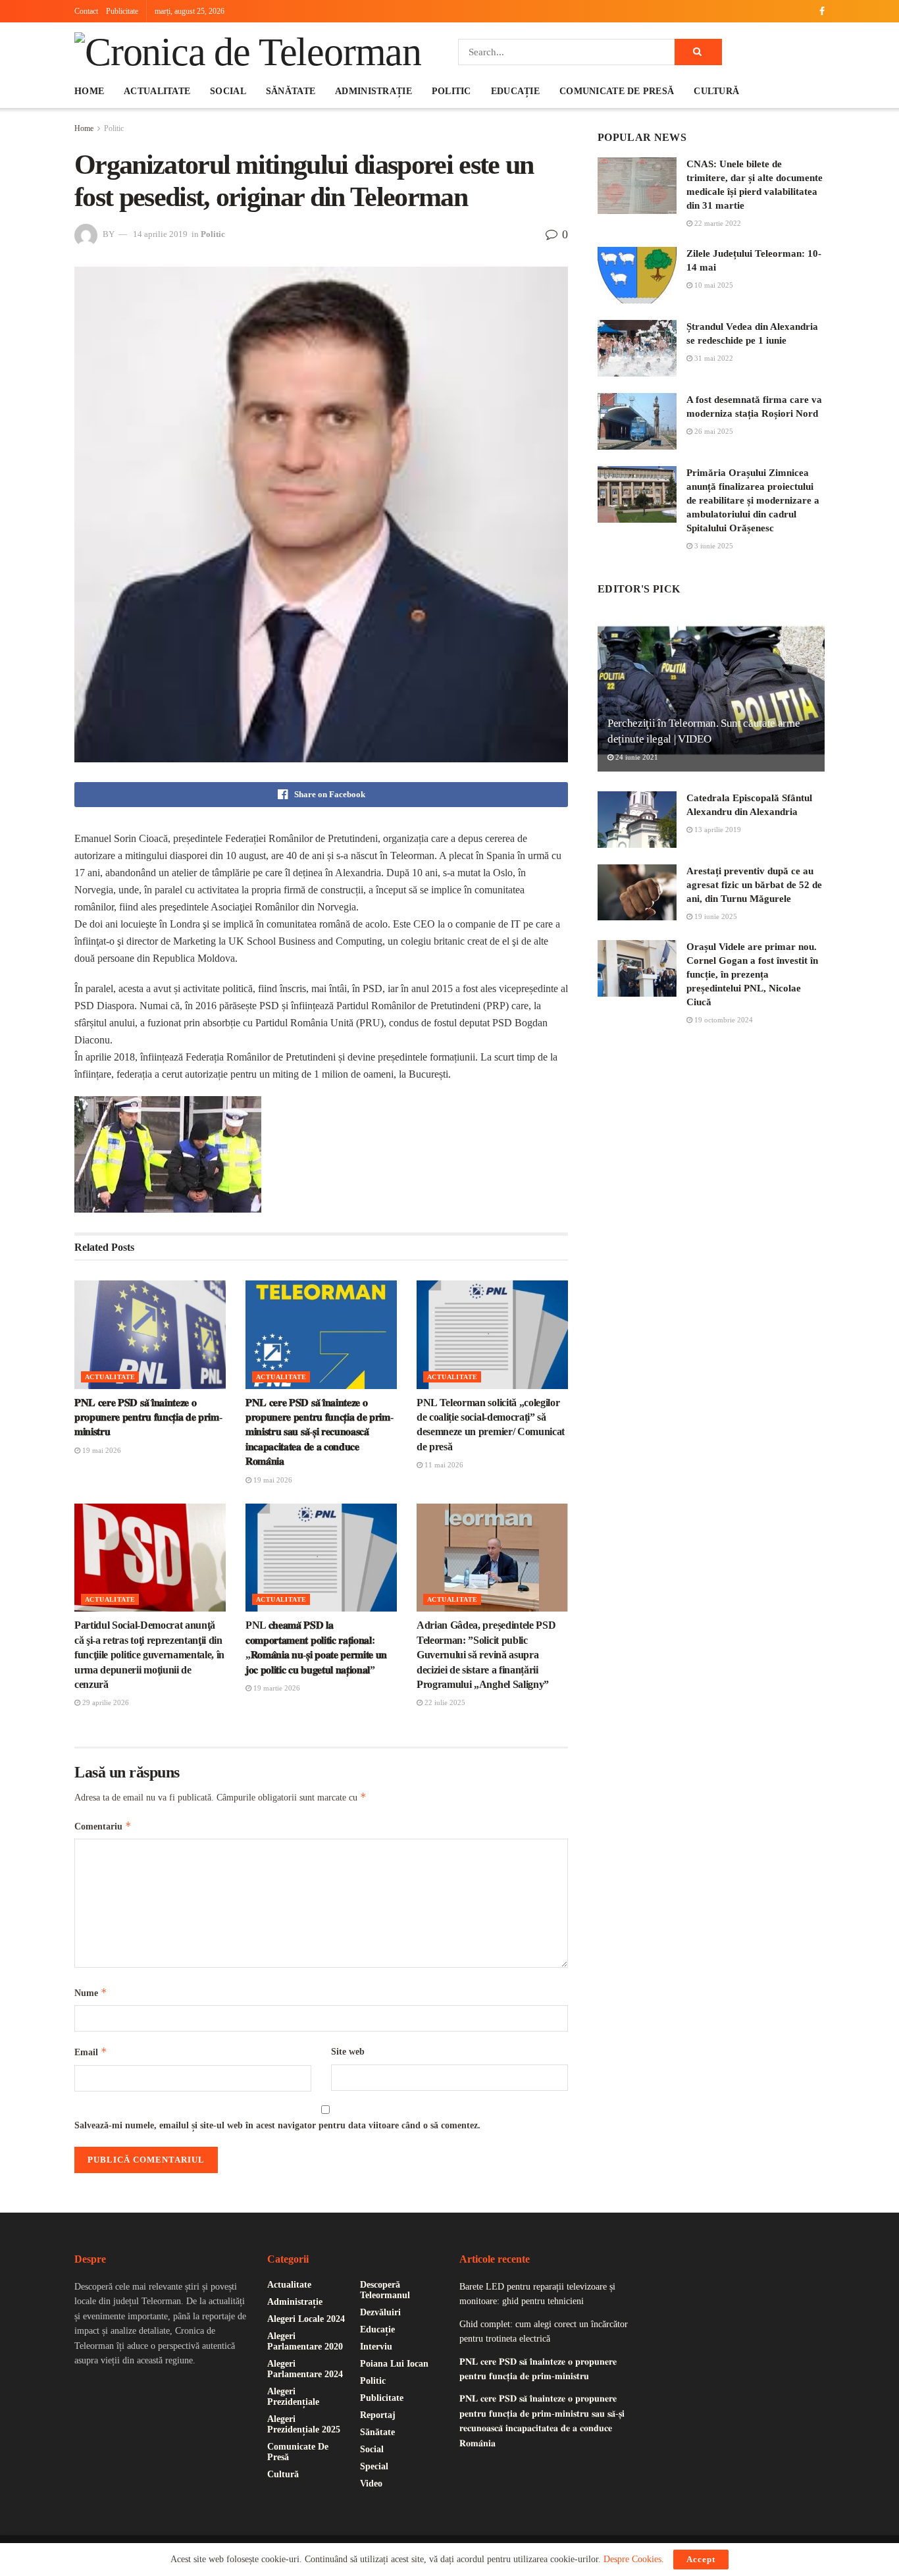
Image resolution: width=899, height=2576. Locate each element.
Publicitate (122, 11)
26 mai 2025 (713, 431)
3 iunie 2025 (713, 546)
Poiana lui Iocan (394, 2364)
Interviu (376, 2347)
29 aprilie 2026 (105, 1702)
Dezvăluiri (380, 2312)
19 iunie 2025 (715, 916)
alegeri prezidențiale (293, 2397)
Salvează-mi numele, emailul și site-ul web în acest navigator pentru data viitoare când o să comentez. (277, 2125)
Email (91, 2052)
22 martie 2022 (717, 223)
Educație (515, 91)
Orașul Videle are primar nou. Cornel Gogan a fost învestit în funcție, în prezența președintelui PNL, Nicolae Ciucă (752, 974)
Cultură (716, 91)
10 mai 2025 (713, 285)
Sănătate (291, 91)
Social (228, 91)
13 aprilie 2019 (717, 829)
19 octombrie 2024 (723, 1020)
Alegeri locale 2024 (306, 2319)
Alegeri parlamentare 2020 (305, 2341)
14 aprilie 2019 (160, 234)
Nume (91, 1992)
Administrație (373, 91)
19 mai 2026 (101, 1450)
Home (89, 91)
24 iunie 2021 (636, 757)
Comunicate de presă (617, 91)
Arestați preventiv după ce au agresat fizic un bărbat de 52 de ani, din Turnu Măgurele (754, 885)
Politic (451, 91)
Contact (86, 11)
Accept (701, 2559)
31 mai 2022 (713, 358)
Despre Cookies (632, 2559)
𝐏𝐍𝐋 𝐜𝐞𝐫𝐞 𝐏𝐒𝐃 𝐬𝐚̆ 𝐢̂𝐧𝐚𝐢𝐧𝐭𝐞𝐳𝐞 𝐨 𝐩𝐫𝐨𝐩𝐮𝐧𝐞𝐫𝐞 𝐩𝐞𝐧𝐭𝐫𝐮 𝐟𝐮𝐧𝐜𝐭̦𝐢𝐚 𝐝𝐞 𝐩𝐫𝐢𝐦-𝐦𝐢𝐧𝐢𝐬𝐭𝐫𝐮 (148, 1417)
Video (371, 2484)
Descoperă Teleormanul (385, 2290)
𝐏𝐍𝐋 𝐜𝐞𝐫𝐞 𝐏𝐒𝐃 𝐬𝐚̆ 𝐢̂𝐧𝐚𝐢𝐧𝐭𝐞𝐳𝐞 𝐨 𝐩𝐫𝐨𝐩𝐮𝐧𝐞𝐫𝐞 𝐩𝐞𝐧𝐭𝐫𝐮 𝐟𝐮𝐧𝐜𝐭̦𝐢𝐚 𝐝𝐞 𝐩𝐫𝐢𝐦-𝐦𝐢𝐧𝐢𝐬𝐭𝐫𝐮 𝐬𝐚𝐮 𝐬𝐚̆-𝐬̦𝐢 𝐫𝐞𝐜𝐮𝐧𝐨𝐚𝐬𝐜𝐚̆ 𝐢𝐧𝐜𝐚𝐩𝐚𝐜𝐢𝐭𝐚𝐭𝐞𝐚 (319, 1432)
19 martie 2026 (276, 1688)
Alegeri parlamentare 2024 (305, 2369)
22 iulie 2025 (444, 1702)
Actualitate (157, 91)
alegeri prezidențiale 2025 (304, 2424)
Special (374, 2466)
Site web (348, 2052)
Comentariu (103, 1826)
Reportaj (378, 2415)
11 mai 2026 (443, 1465)
